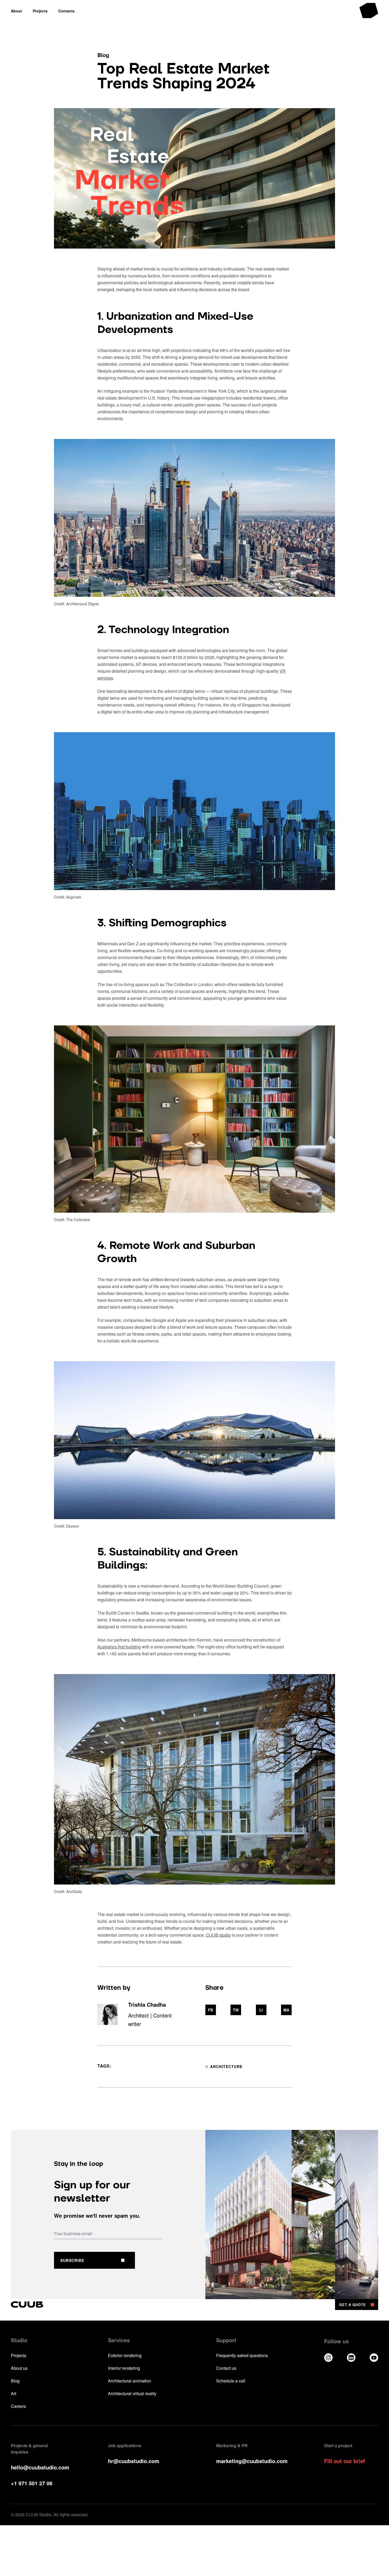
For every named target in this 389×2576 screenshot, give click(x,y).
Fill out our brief (345, 2461)
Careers (18, 2406)
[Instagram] (328, 2358)
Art (13, 2394)
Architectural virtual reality (132, 2394)
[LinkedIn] (351, 2358)
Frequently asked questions (242, 2355)
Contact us (226, 2368)
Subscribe (72, 2260)
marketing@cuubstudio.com (252, 2461)
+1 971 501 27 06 (32, 2483)
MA (286, 2010)
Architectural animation (130, 2381)
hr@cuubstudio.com (134, 2461)
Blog (15, 2381)
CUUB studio (218, 1935)
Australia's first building (119, 1647)
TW (236, 2010)
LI (261, 2010)
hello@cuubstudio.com (40, 2467)
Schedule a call (231, 2381)
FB (211, 2010)
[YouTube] (374, 2358)
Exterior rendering (125, 2355)
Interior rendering (124, 2368)
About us (19, 2368)
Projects (19, 2355)
